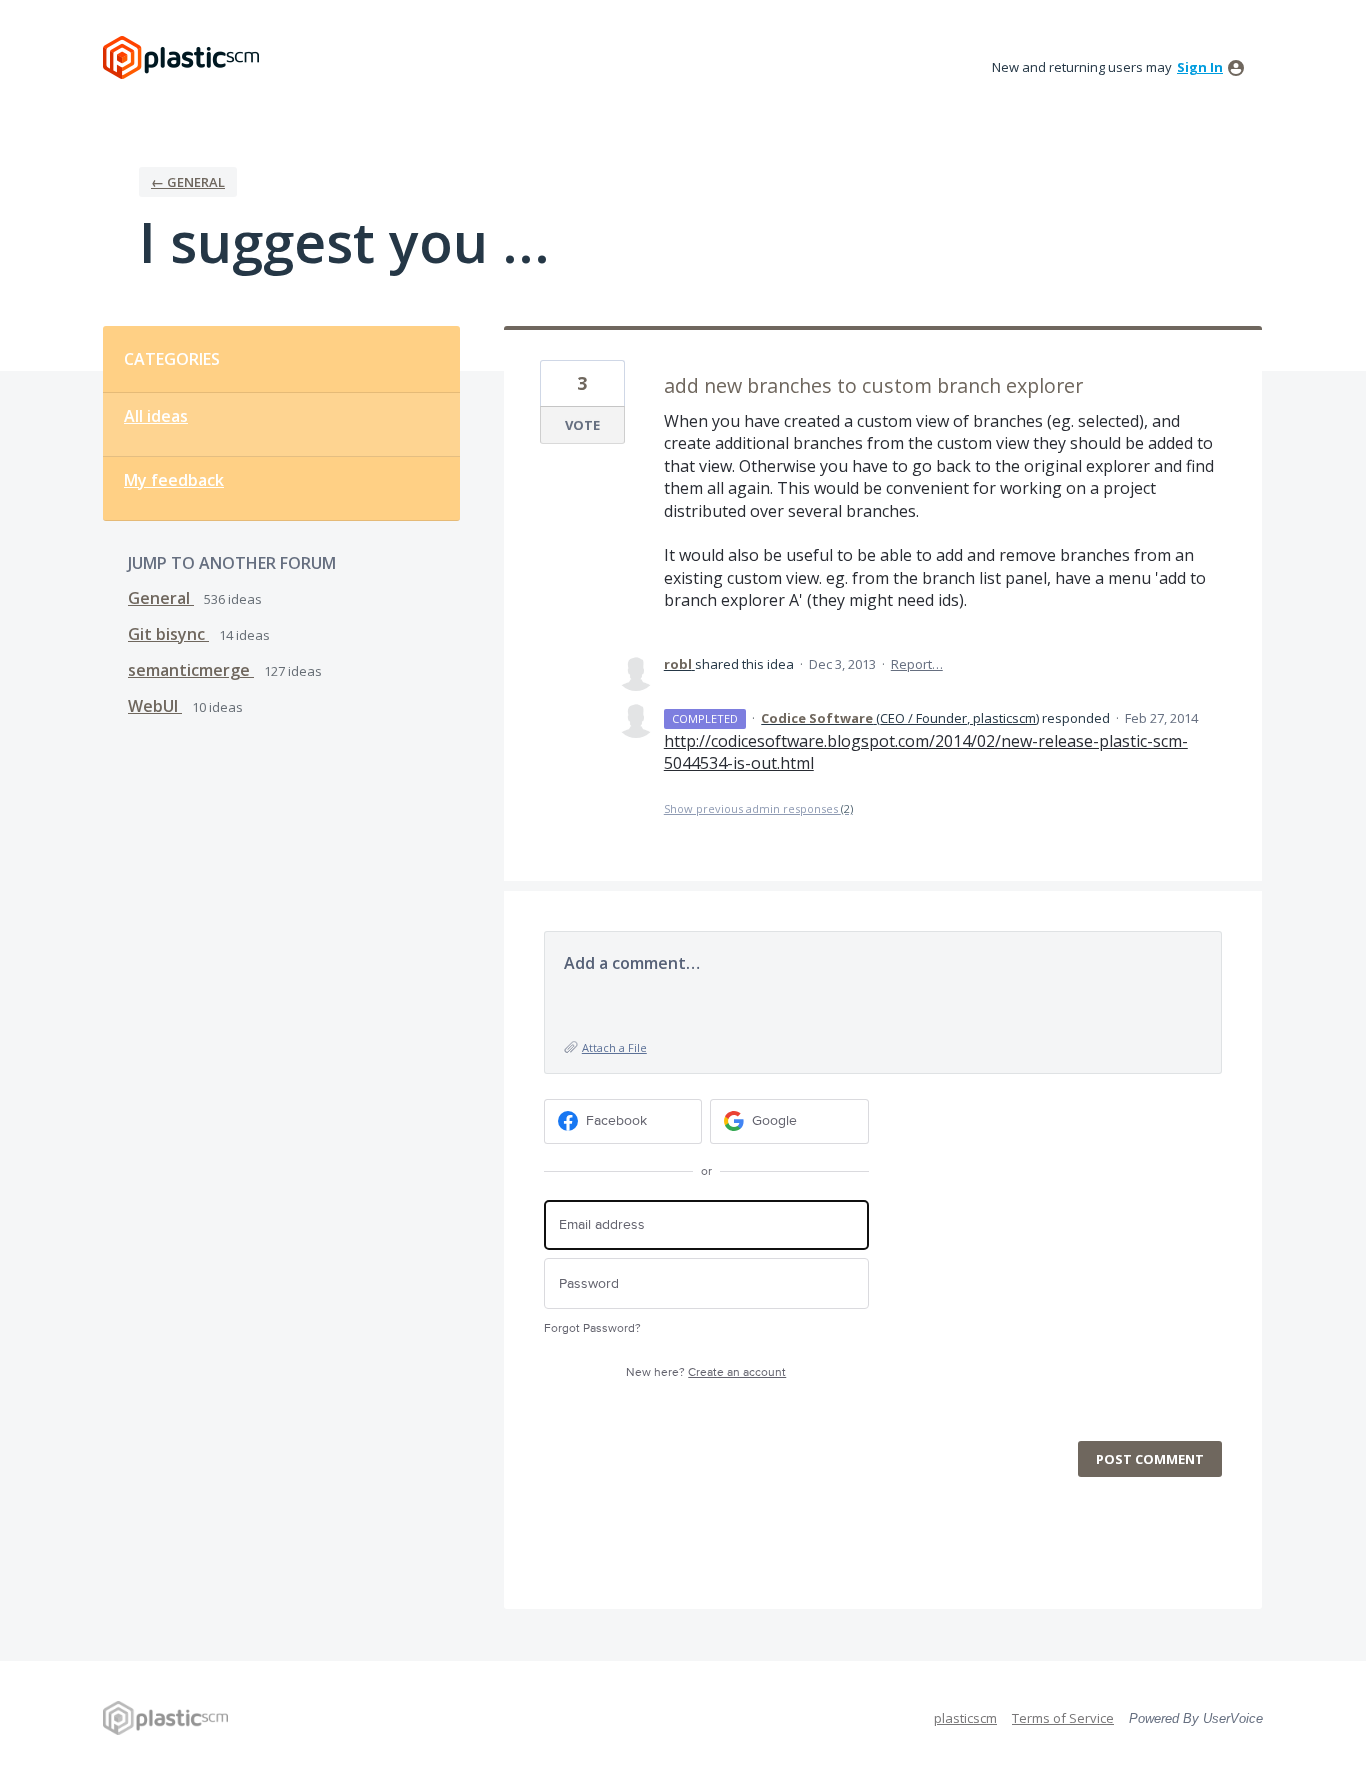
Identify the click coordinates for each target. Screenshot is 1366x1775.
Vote (582, 425)
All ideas (156, 416)
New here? (706, 1372)
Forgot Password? (592, 1328)
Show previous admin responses (758, 808)
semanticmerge (191, 670)
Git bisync (168, 634)
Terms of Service (1063, 1718)
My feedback (174, 480)
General (161, 598)
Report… (917, 664)
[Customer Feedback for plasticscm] (181, 57)
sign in (1200, 67)
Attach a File (614, 1047)
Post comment (1150, 1459)
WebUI (155, 706)
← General (188, 182)
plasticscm (965, 1718)
